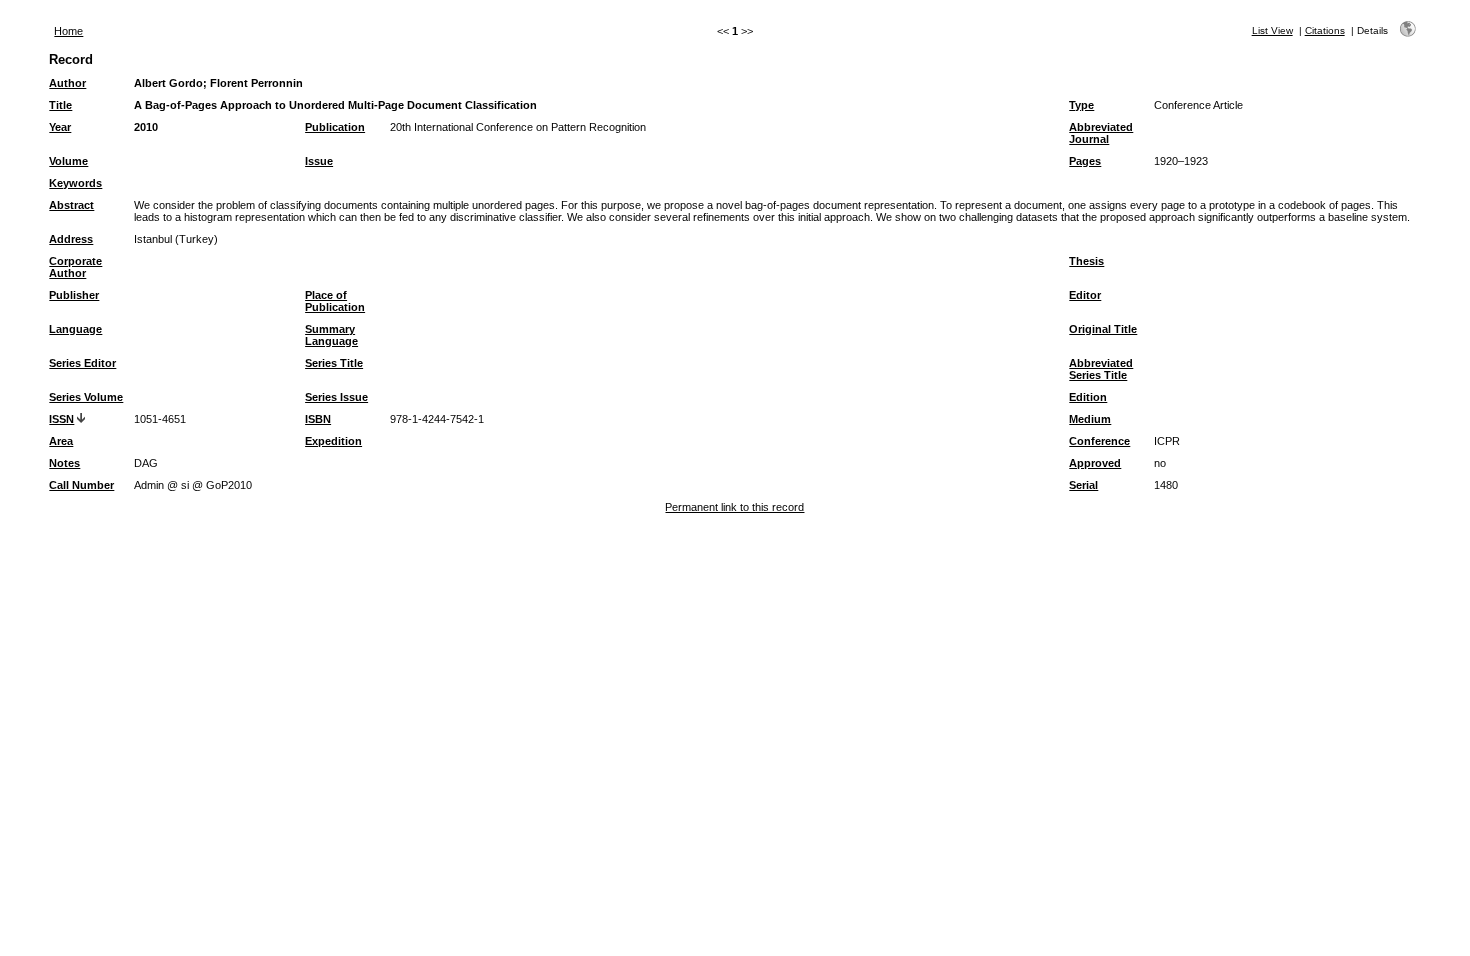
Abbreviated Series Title (1101, 369)
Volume (68, 161)
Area (61, 441)
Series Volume (86, 397)
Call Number (81, 485)
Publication (335, 127)
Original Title (1103, 329)
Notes (64, 463)
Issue (319, 161)
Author (67, 83)
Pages (1085, 161)
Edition (1088, 397)
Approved (1095, 463)
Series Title (334, 363)
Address (71, 239)
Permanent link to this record (734, 507)
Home (68, 31)
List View (1272, 30)
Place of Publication (335, 301)
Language (75, 329)
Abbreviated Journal (1101, 133)
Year (60, 127)
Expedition (333, 441)
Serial (1083, 485)
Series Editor (82, 363)
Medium (1090, 419)
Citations (1325, 30)
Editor (1085, 295)
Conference (1099, 441)
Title (60, 105)
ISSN (61, 419)
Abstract (71, 205)
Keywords (75, 183)
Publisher (74, 295)
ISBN (318, 419)
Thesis (1086, 261)
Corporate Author (75, 267)
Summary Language (331, 335)
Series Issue (336, 397)
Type (1081, 105)
